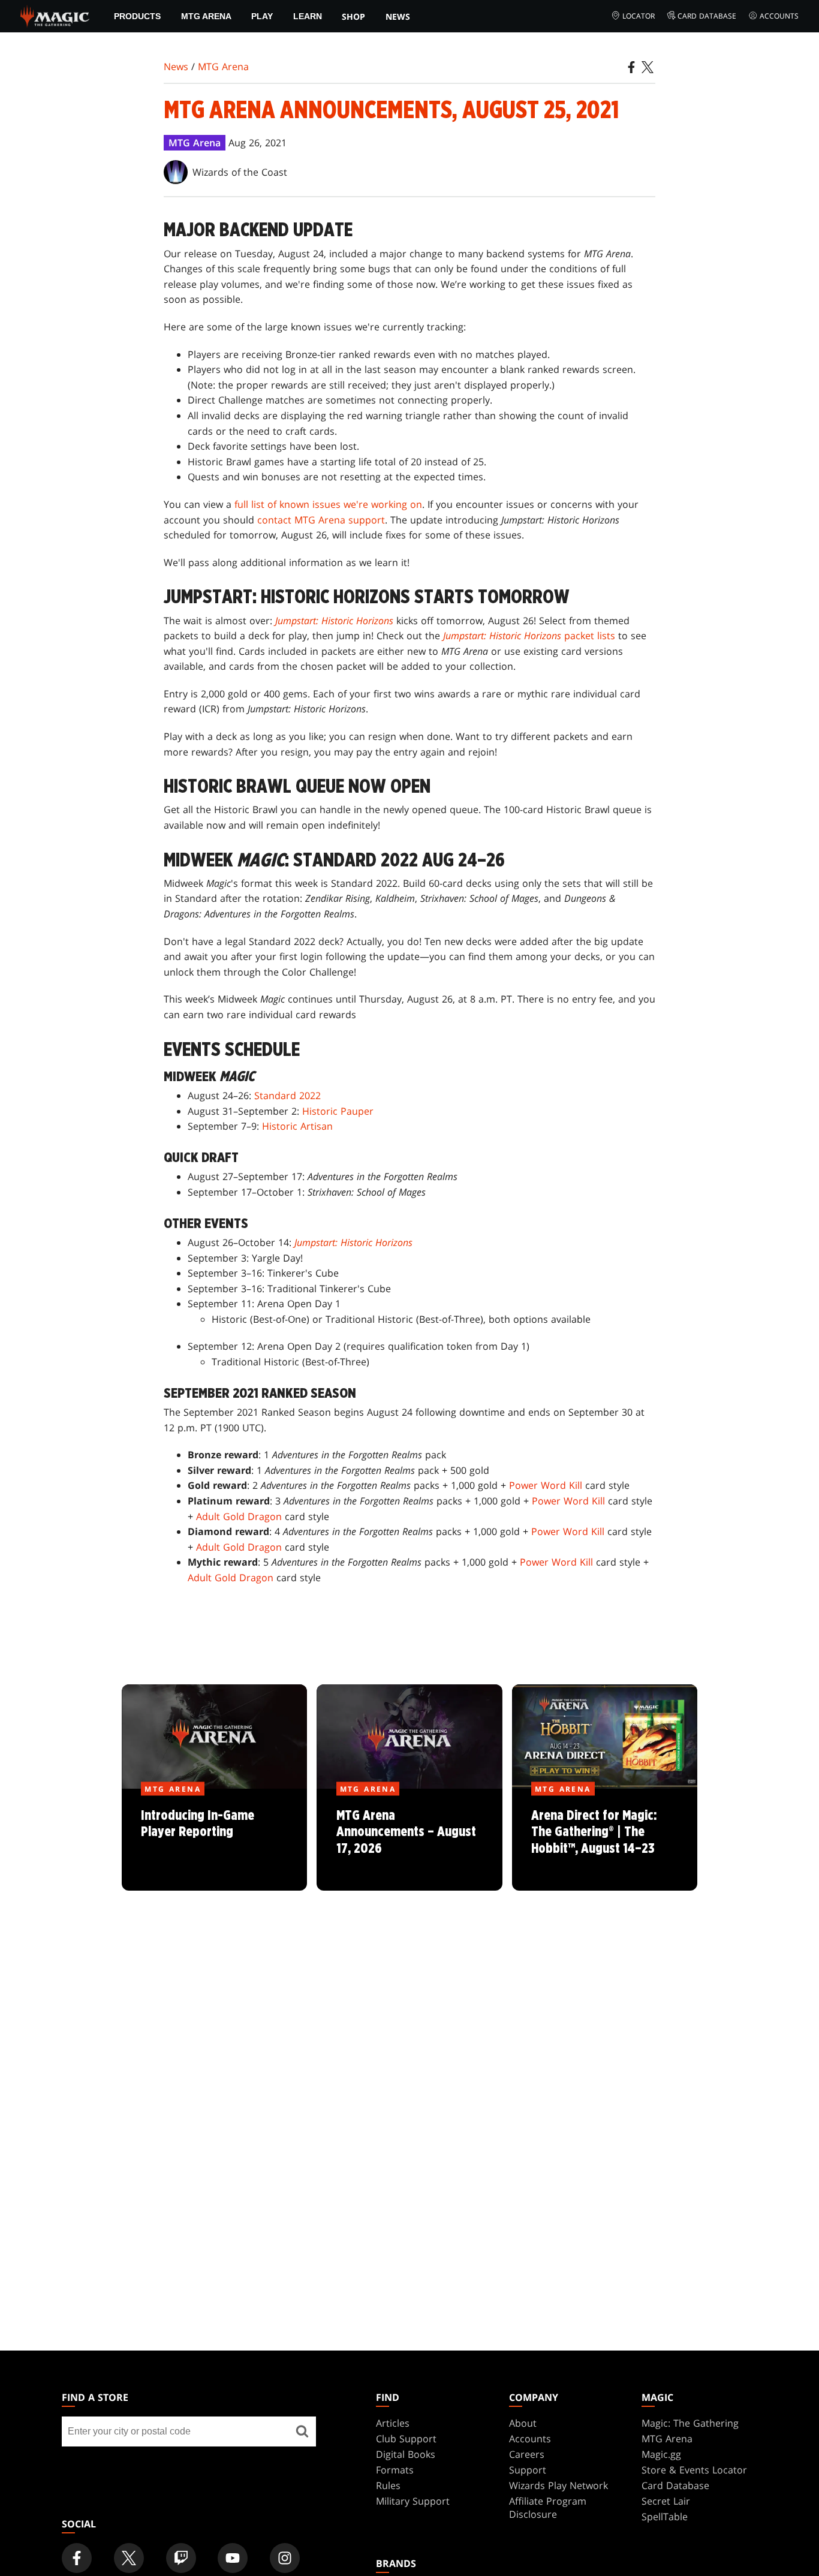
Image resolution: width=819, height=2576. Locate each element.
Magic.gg (661, 2454)
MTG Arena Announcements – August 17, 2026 (409, 1840)
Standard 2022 (287, 1096)
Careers (527, 2454)
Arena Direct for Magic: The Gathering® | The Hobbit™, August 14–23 (604, 1840)
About (523, 2423)
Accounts (779, 16)
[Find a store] (302, 2431)
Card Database (707, 16)
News (398, 16)
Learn (308, 16)
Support (528, 2470)
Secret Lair (666, 2501)
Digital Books (406, 2454)
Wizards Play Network (558, 2485)
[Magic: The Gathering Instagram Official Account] (285, 2558)
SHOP (353, 16)
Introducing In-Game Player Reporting (215, 1840)
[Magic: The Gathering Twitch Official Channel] (181, 2558)
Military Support (413, 2501)
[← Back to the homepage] (55, 15)
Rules (388, 2485)
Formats (395, 2470)
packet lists (529, 636)
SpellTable (665, 2517)
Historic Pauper (338, 1111)
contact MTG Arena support (321, 520)
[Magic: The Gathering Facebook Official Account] (77, 2558)
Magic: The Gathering (690, 2423)
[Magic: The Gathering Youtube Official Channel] (233, 2558)
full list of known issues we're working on (328, 504)
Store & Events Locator (694, 2470)
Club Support (406, 2439)
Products (137, 16)
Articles (393, 2423)
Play (262, 16)
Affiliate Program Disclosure (548, 2508)
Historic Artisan (297, 1126)
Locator (639, 16)
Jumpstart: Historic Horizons (334, 621)
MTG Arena (206, 16)
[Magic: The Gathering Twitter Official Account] (129, 2558)
